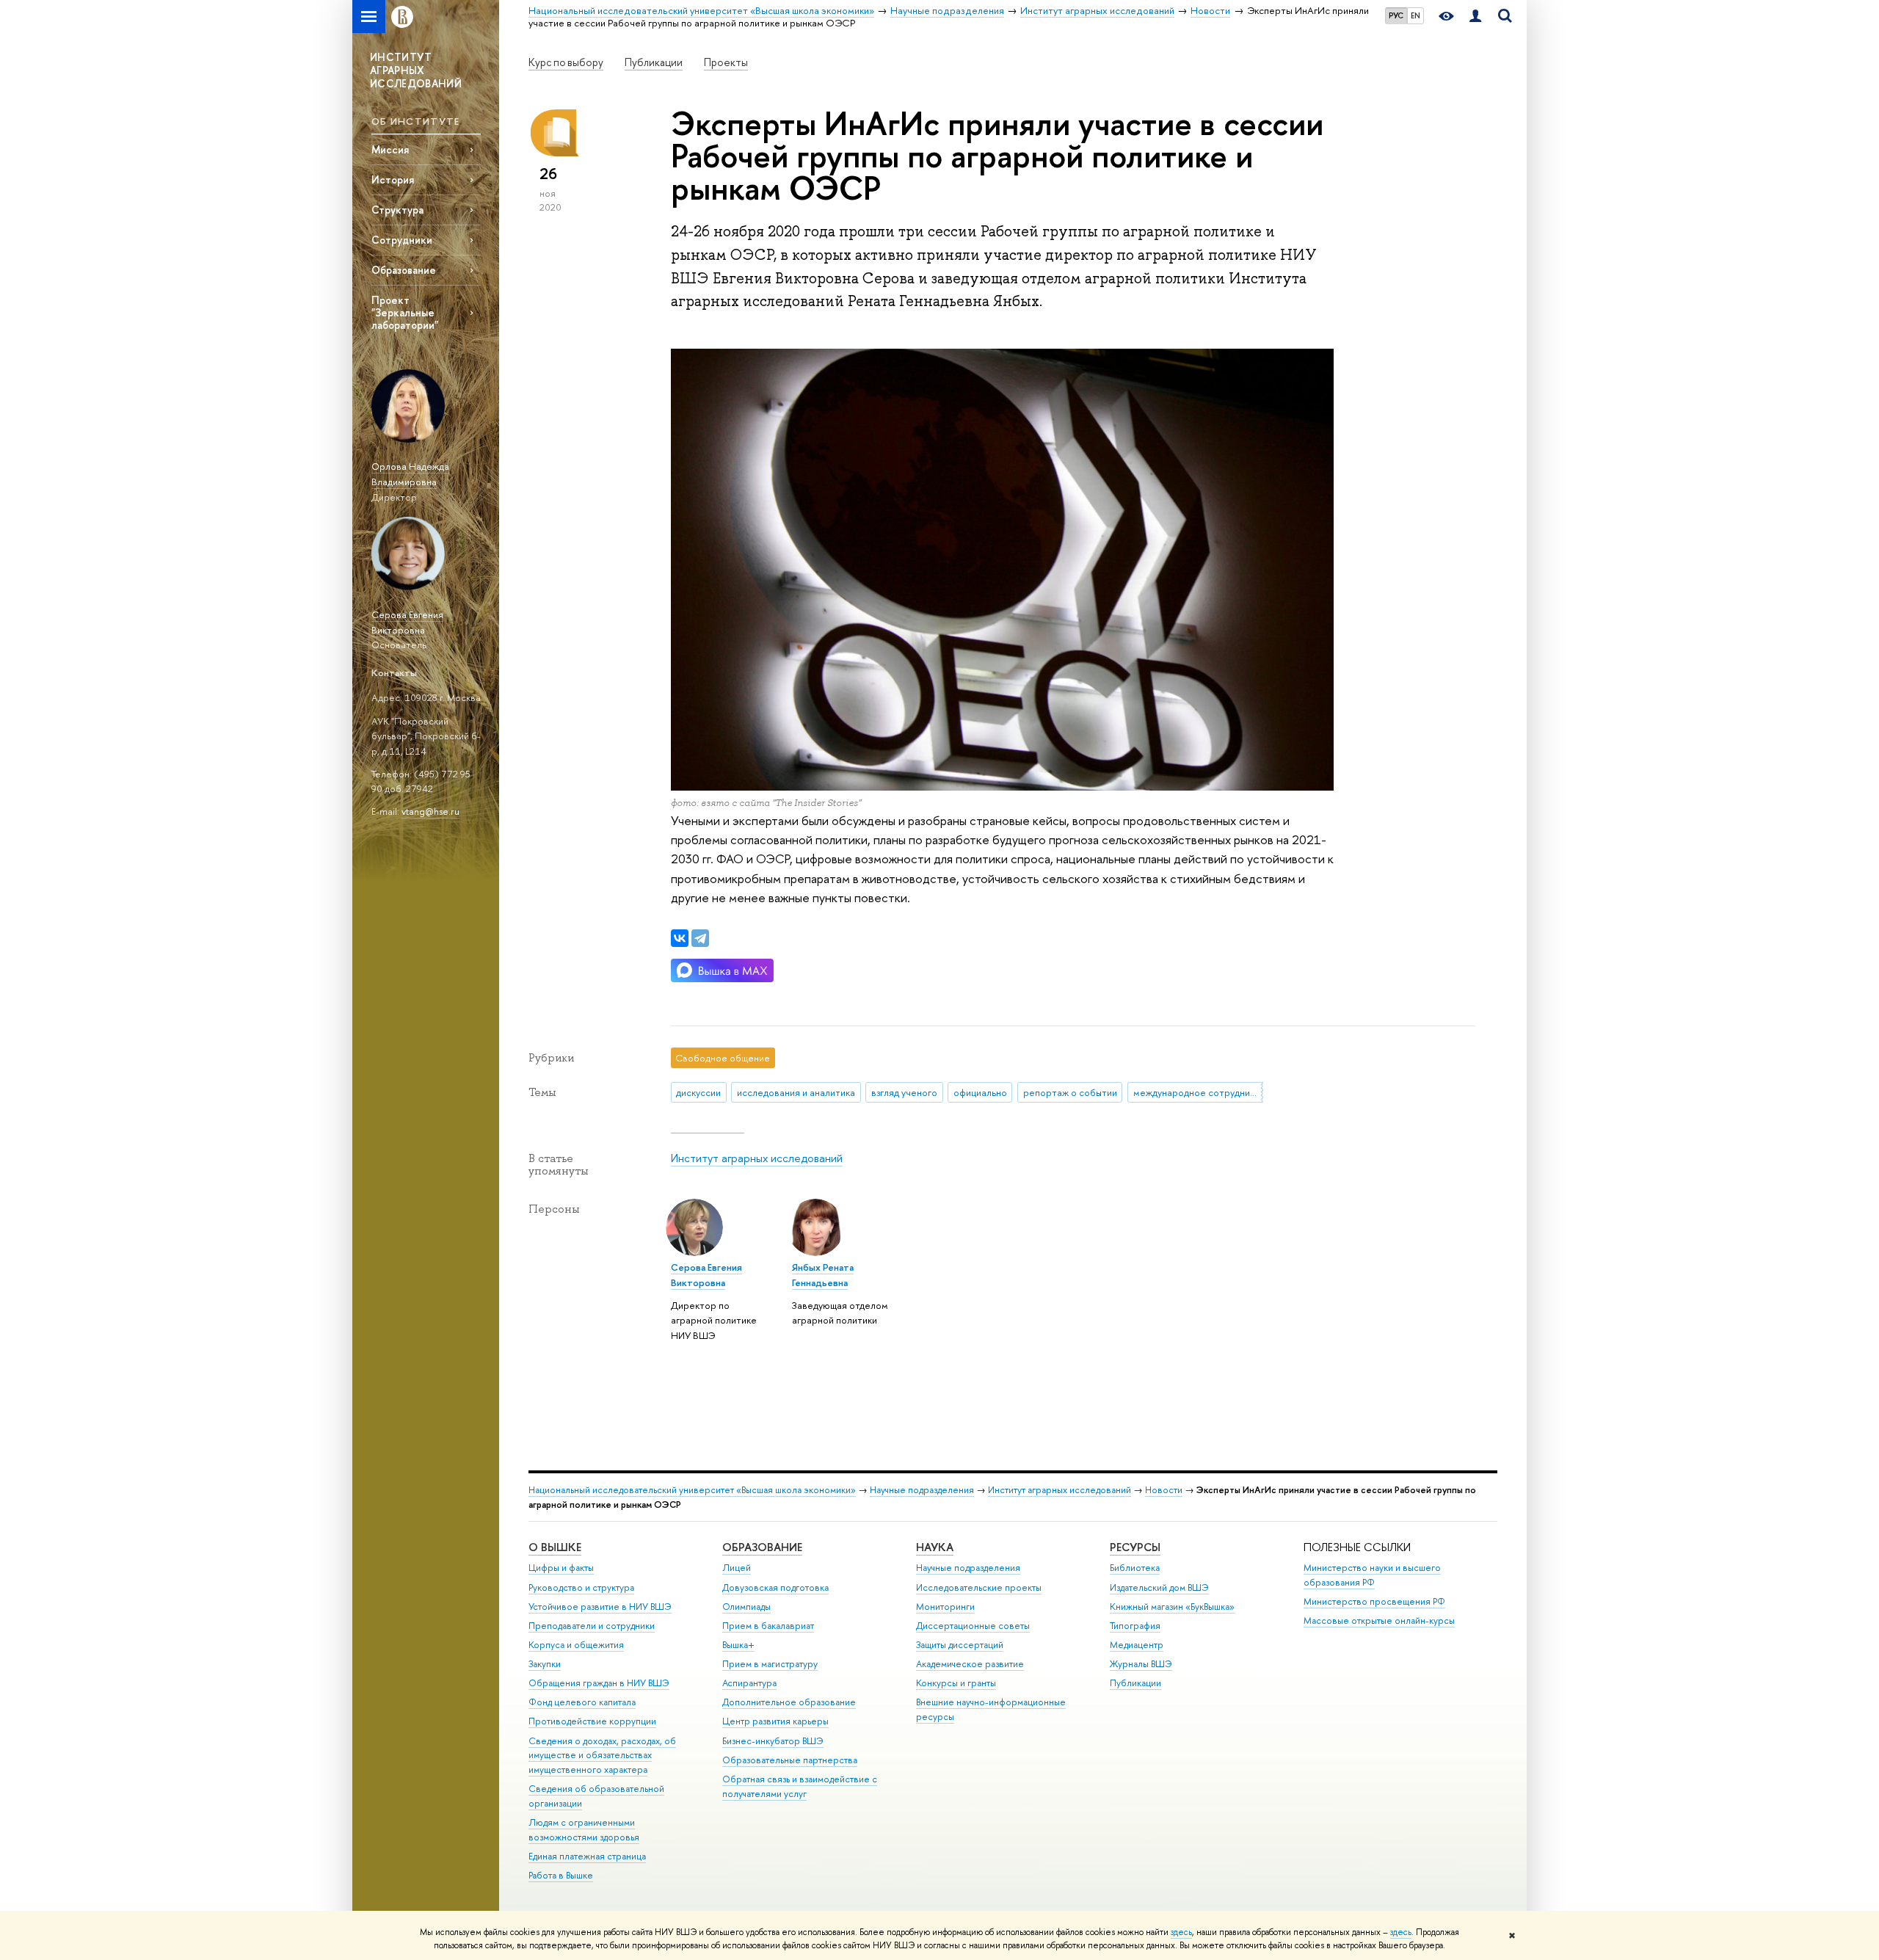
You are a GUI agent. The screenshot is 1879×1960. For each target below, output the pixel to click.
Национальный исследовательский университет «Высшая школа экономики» (692, 1490)
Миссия (390, 149)
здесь (1181, 1932)
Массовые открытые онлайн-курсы (1379, 1620)
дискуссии (698, 1092)
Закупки (545, 1664)
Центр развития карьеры (775, 1721)
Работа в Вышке (561, 1875)
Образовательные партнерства (790, 1760)
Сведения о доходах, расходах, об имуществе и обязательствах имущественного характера (602, 1756)
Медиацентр (1137, 1645)
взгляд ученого (904, 1092)
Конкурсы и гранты (956, 1683)
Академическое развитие (970, 1664)
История (393, 179)
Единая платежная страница (587, 1856)
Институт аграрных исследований (757, 1158)
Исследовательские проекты (979, 1587)
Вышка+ (738, 1645)
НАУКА (935, 1547)
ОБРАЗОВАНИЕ (762, 1547)
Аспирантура (749, 1683)
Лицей (737, 1568)
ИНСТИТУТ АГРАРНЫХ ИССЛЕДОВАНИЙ (416, 70)
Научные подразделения (922, 1490)
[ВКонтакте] (680, 938)
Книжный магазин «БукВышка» (1172, 1607)
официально (980, 1092)
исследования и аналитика (796, 1092)
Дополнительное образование (789, 1702)
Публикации (654, 62)
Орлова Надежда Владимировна (410, 474)
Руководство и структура (581, 1587)
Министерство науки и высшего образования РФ (1372, 1575)
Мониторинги (945, 1607)
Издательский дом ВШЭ (1159, 1587)
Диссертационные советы (973, 1626)
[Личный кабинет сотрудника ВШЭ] (1475, 17)
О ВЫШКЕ (555, 1547)
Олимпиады (746, 1607)
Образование (404, 270)
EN (1415, 15)
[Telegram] (700, 938)
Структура (397, 210)
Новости (1164, 1490)
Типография (1135, 1626)
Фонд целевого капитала (582, 1702)
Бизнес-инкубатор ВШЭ (773, 1741)
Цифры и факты (561, 1568)
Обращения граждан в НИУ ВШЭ (599, 1683)
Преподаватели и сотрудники (592, 1626)
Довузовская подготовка (775, 1587)
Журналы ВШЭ (1141, 1664)
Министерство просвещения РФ (1374, 1601)
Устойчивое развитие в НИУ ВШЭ (600, 1607)
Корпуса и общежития (576, 1645)
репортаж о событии (1070, 1092)
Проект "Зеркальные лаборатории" (405, 312)
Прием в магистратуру (770, 1664)
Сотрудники (402, 240)
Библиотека (1135, 1568)
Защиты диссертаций (960, 1645)
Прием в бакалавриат (768, 1626)
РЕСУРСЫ (1135, 1547)
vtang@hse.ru (430, 811)
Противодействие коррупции (592, 1721)
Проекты (726, 62)
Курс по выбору (566, 62)
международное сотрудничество (1198, 1092)
